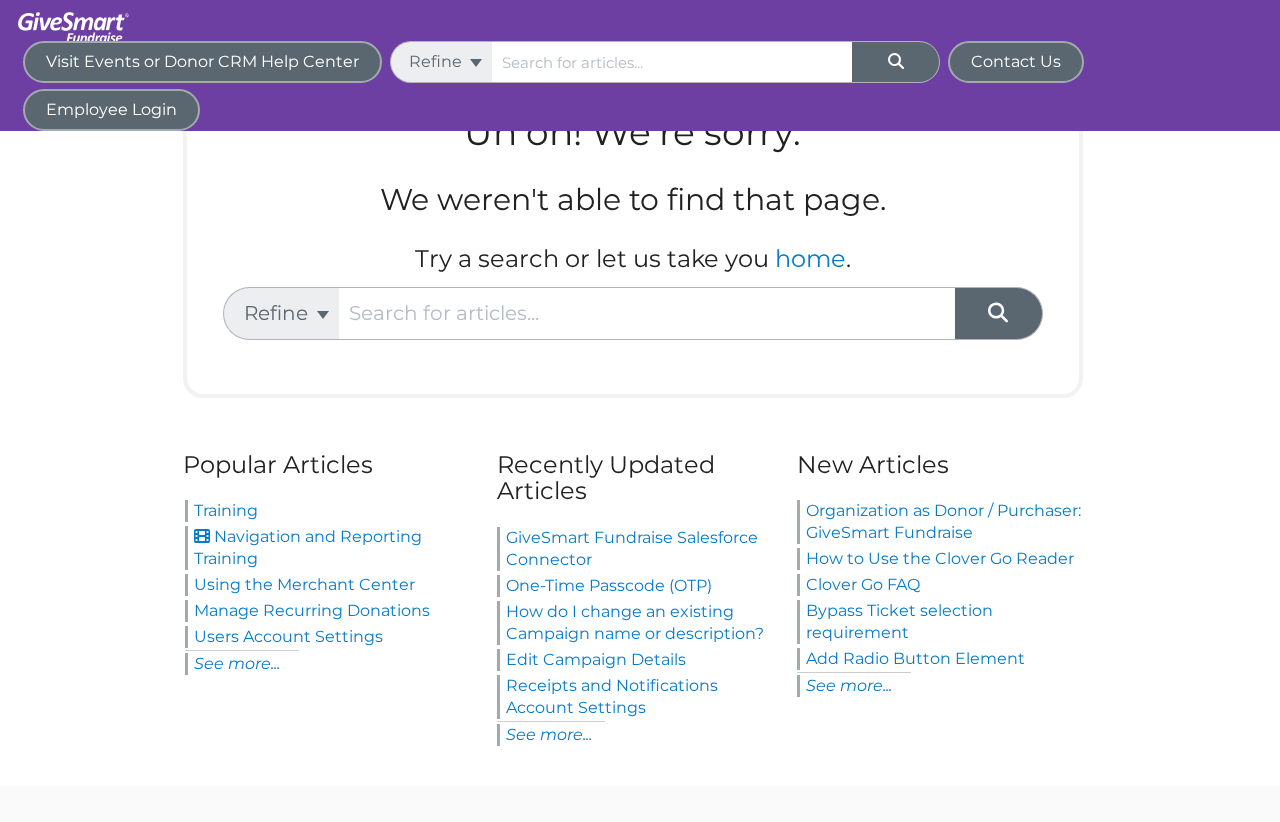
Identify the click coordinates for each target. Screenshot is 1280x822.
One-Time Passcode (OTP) (609, 585)
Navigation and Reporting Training (308, 547)
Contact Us (1016, 61)
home (810, 258)
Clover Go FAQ (863, 584)
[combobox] (672, 62)
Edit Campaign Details (596, 659)
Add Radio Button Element (915, 658)
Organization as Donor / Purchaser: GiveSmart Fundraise (943, 521)
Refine (437, 61)
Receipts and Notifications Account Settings (612, 696)
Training (226, 510)
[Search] (896, 62)
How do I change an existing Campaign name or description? (635, 622)
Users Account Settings (288, 636)
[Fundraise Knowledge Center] (79, 17)
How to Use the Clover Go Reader (940, 558)
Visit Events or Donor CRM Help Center (202, 61)
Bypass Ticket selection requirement (899, 621)
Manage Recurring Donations (312, 610)
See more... (237, 663)
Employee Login (111, 109)
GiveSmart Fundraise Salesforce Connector (632, 548)
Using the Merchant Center (304, 584)
